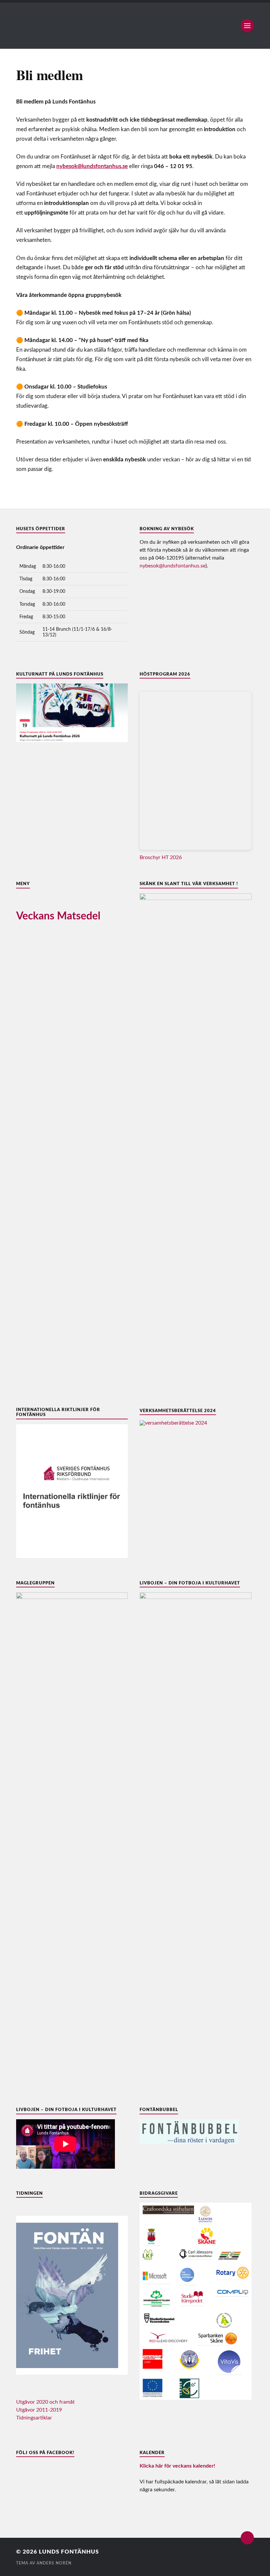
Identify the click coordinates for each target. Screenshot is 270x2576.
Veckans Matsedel (58, 916)
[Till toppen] (247, 2538)
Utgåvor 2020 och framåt (45, 2402)
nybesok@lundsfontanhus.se (173, 566)
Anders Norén (54, 2563)
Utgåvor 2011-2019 (39, 2410)
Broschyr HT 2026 (161, 857)
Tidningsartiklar (34, 2418)
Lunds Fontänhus (69, 2552)
